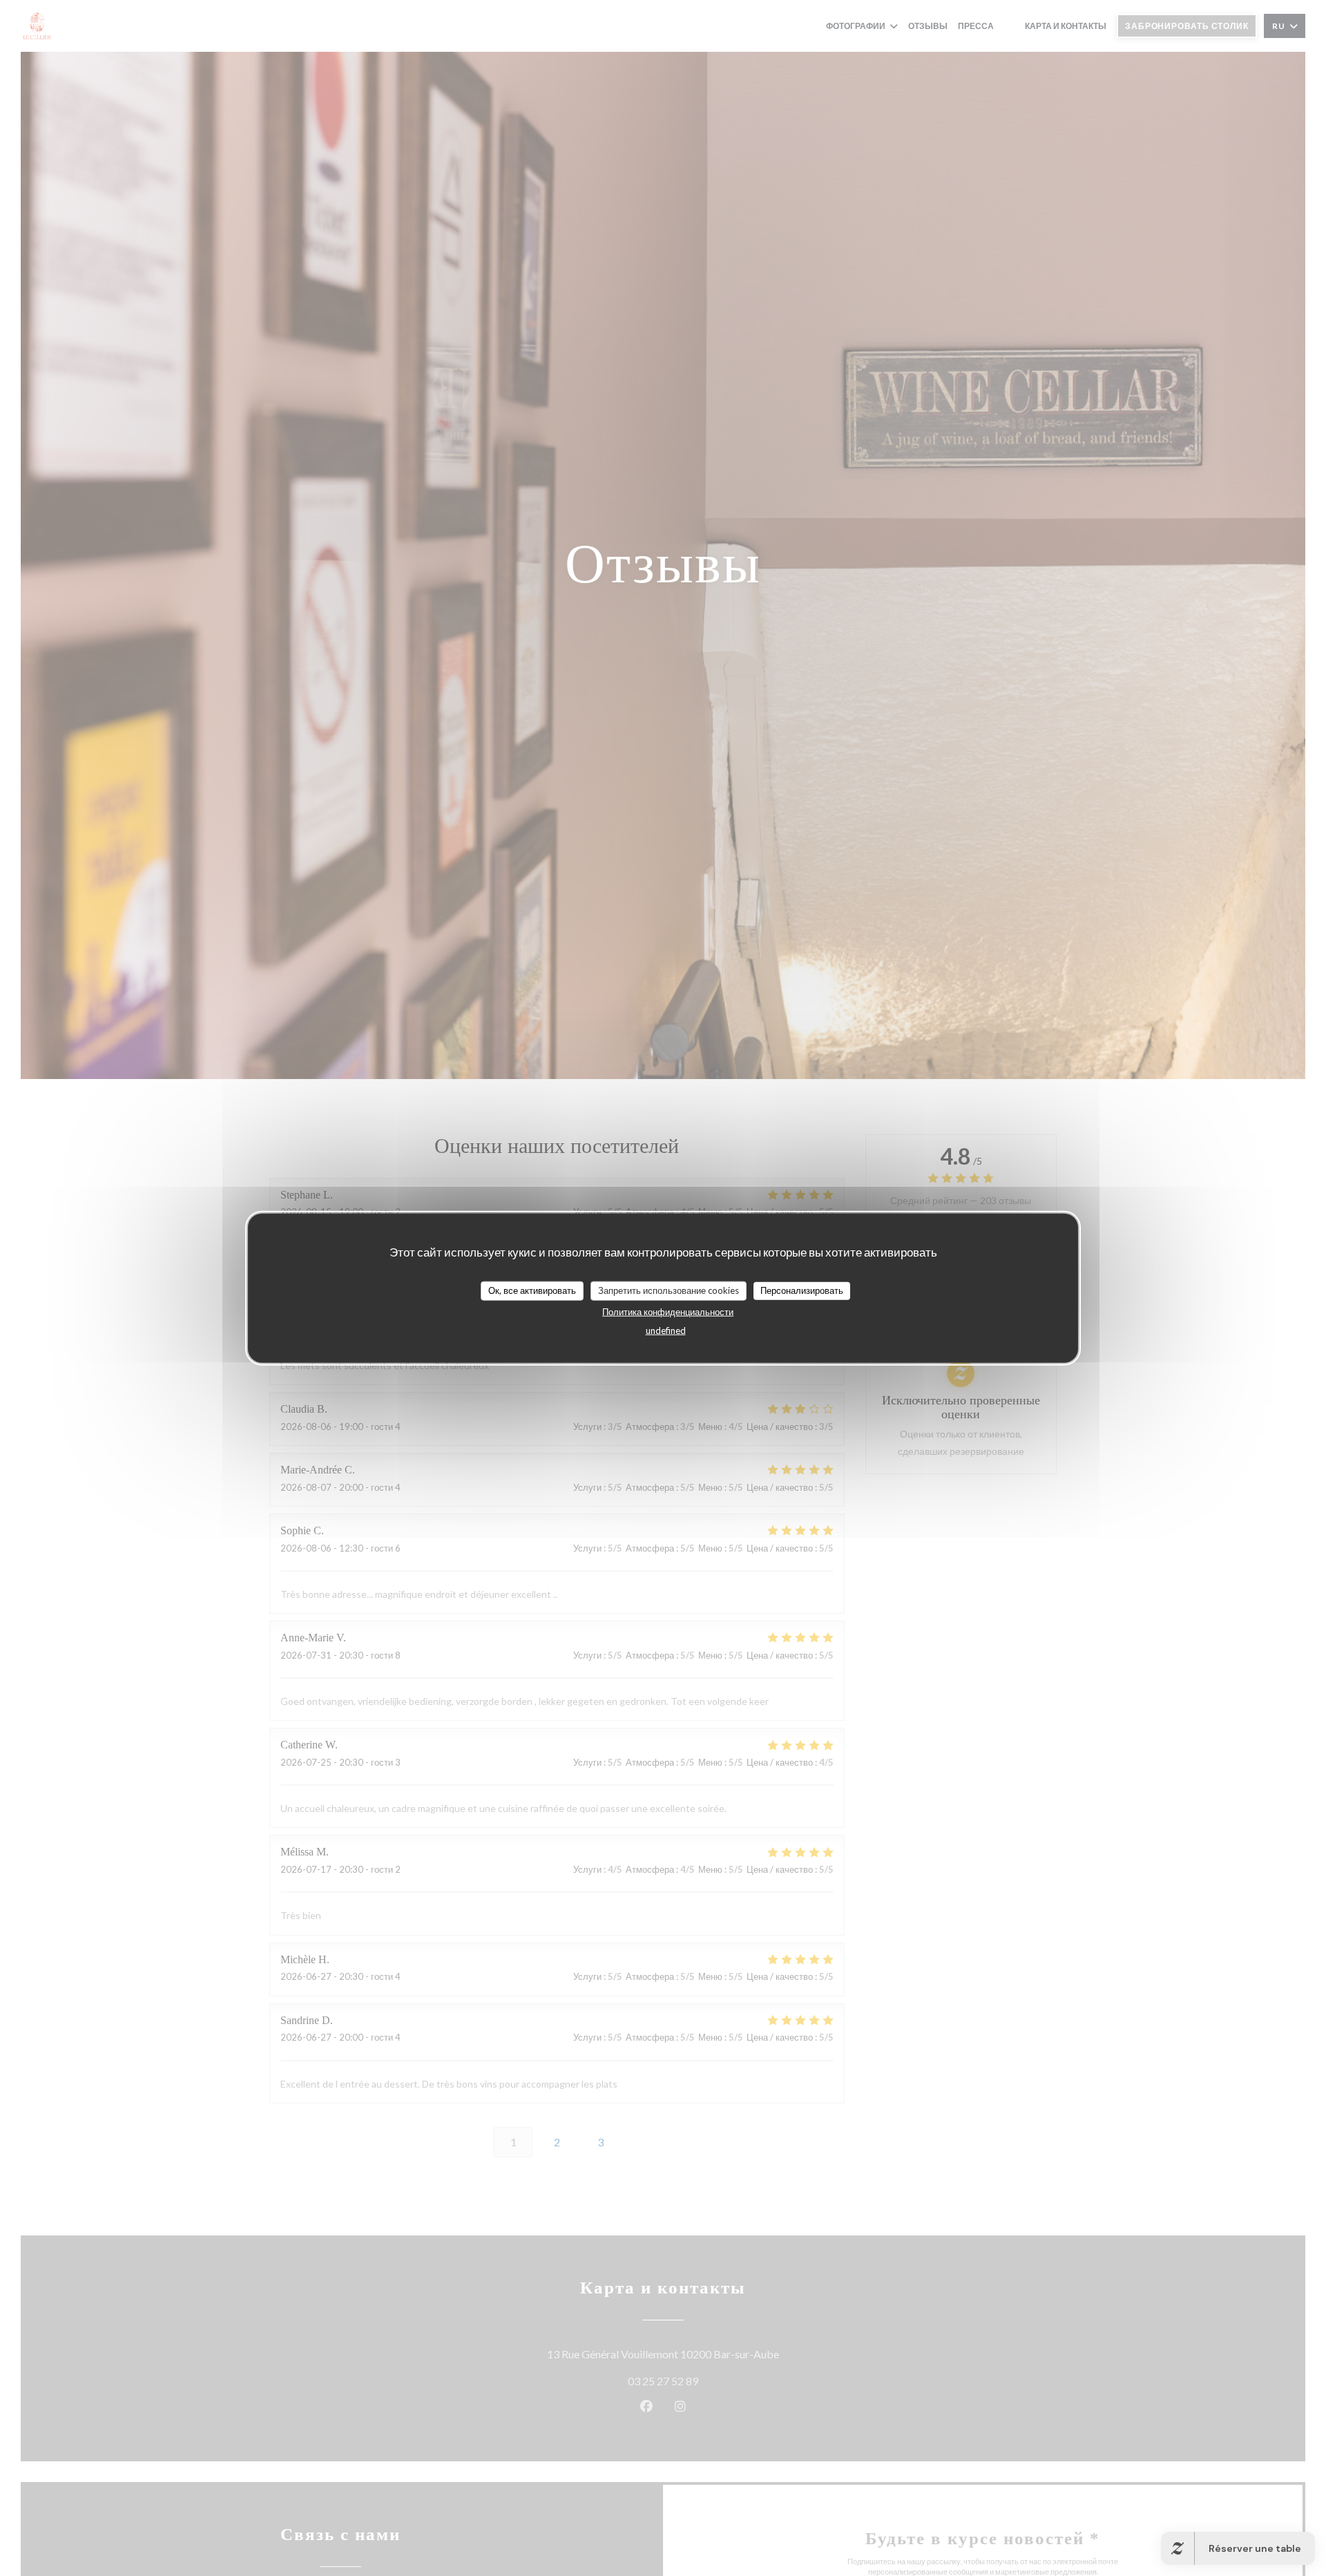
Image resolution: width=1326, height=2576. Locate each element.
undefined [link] (666, 1330)
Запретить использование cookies (669, 1290)
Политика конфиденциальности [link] (668, 1311)
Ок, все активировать (532, 1290)
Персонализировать (802, 1290)
